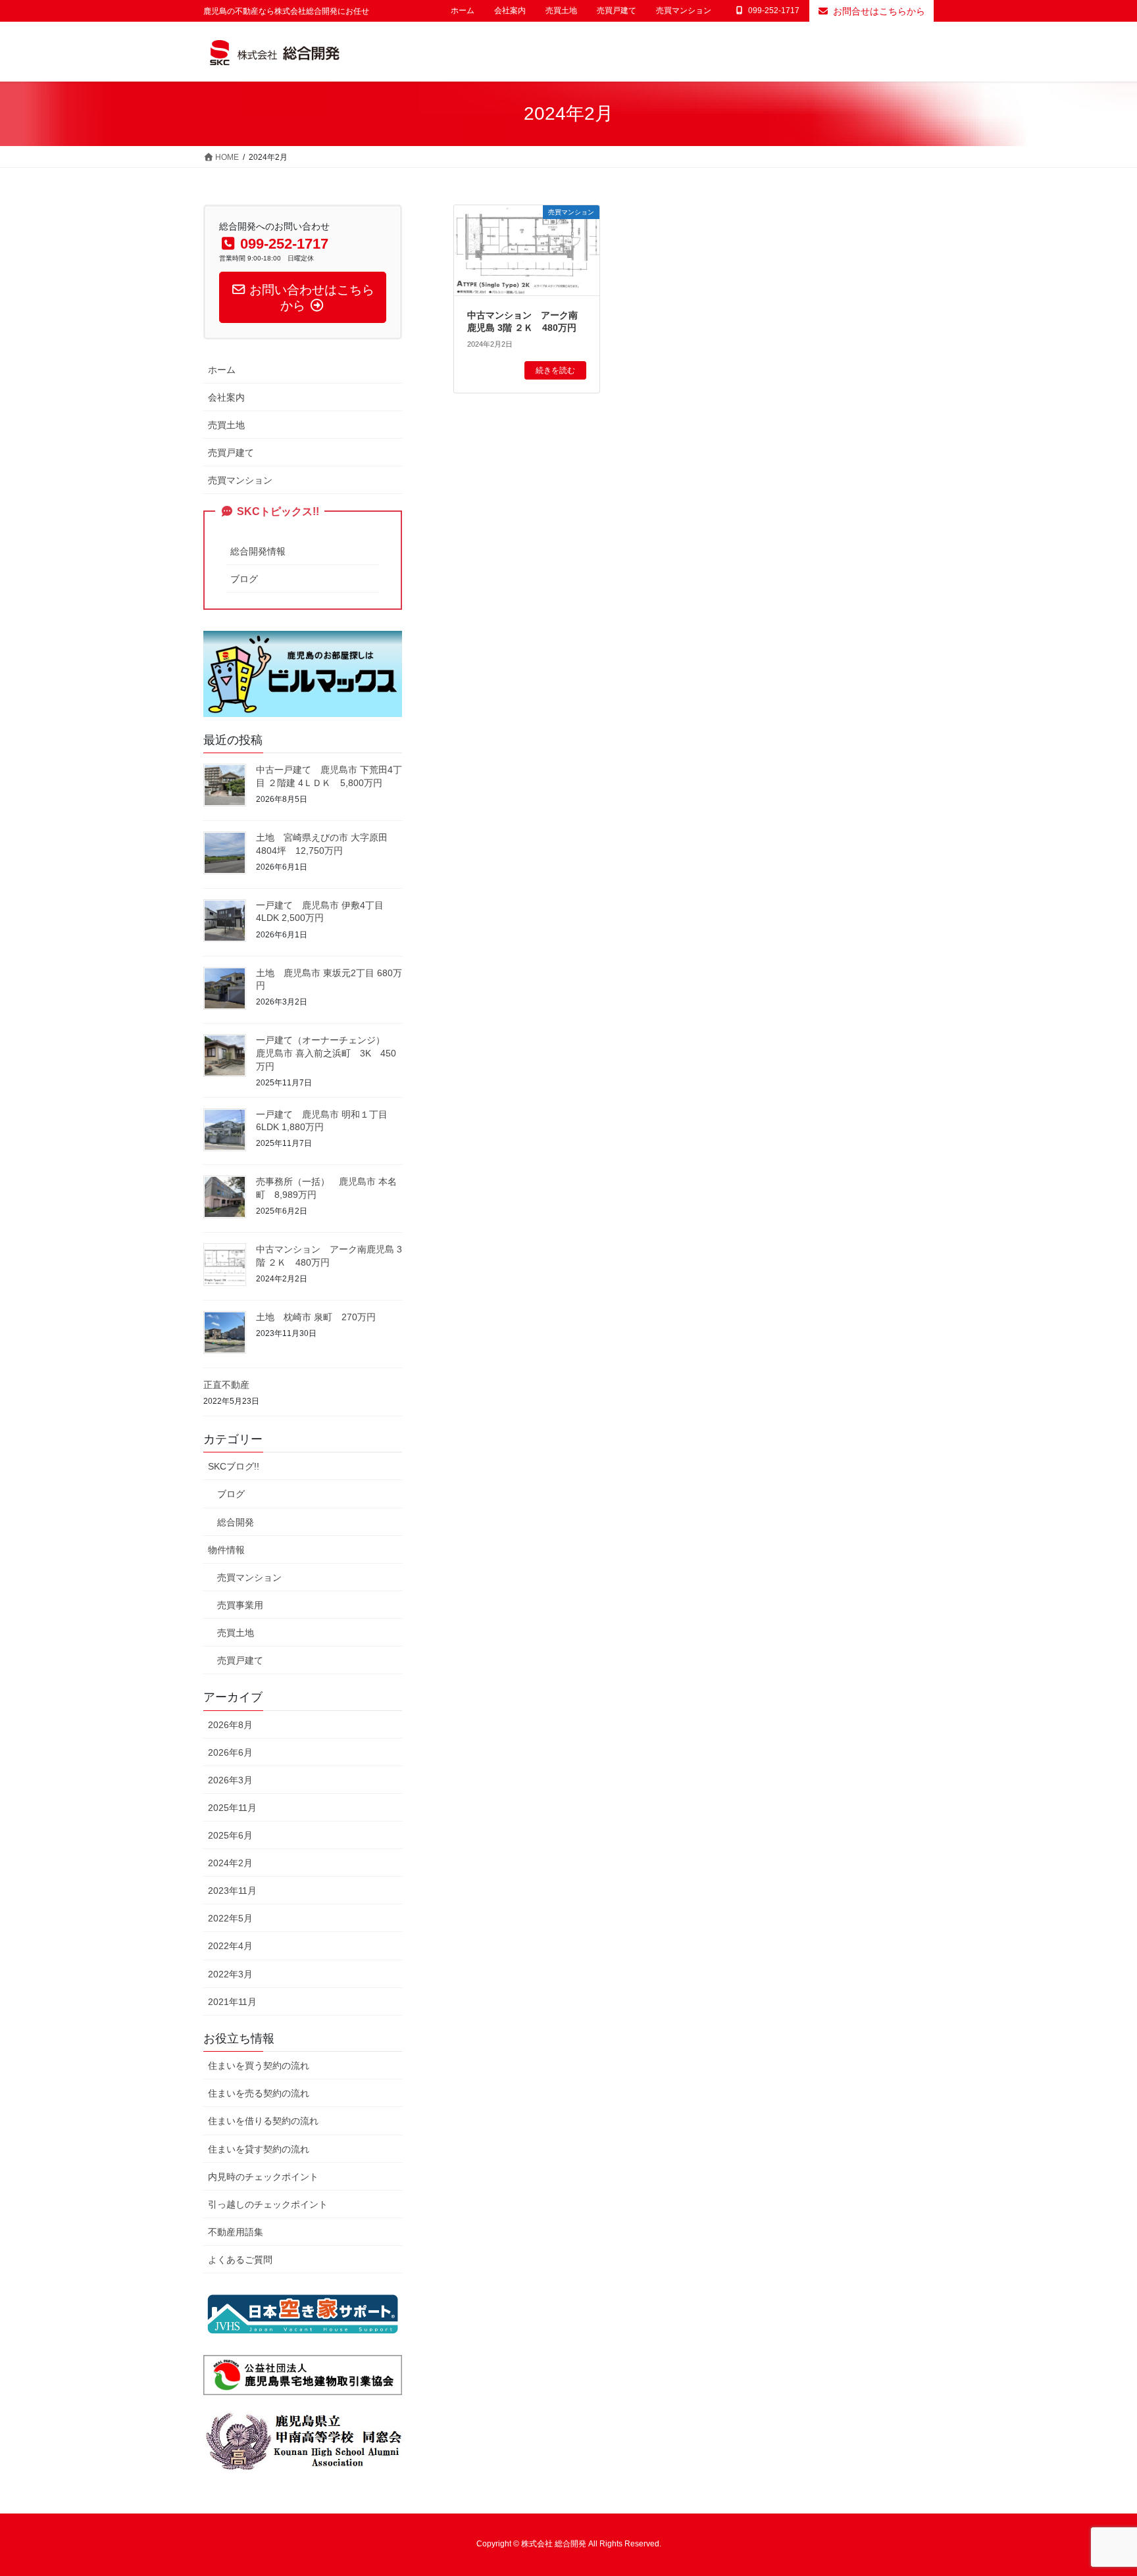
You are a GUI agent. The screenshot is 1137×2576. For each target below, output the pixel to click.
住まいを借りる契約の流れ (263, 2121)
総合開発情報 (258, 551)
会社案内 (510, 11)
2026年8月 (230, 1725)
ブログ (244, 579)
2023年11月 (232, 1891)
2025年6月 (230, 1835)
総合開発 (236, 1522)
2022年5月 (230, 1918)
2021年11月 (232, 2002)
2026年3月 (230, 1780)
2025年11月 (232, 1808)
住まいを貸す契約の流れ (259, 2149)
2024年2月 (230, 1863)
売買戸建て (617, 11)
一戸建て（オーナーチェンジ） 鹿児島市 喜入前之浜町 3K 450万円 (326, 1053)
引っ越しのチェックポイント (268, 2204)
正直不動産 (226, 1385)
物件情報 (226, 1550)
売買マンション (684, 11)
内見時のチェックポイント (263, 2177)
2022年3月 (230, 1974)
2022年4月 (230, 1946)
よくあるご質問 (240, 2260)
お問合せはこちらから (879, 11)
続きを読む (555, 370)
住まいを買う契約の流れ (259, 2066)
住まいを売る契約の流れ (259, 2093)
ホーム (463, 11)
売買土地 (561, 11)
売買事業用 (240, 1605)
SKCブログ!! (234, 1466)
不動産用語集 (236, 2232)
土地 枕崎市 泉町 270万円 (316, 1317)
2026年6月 (230, 1752)
